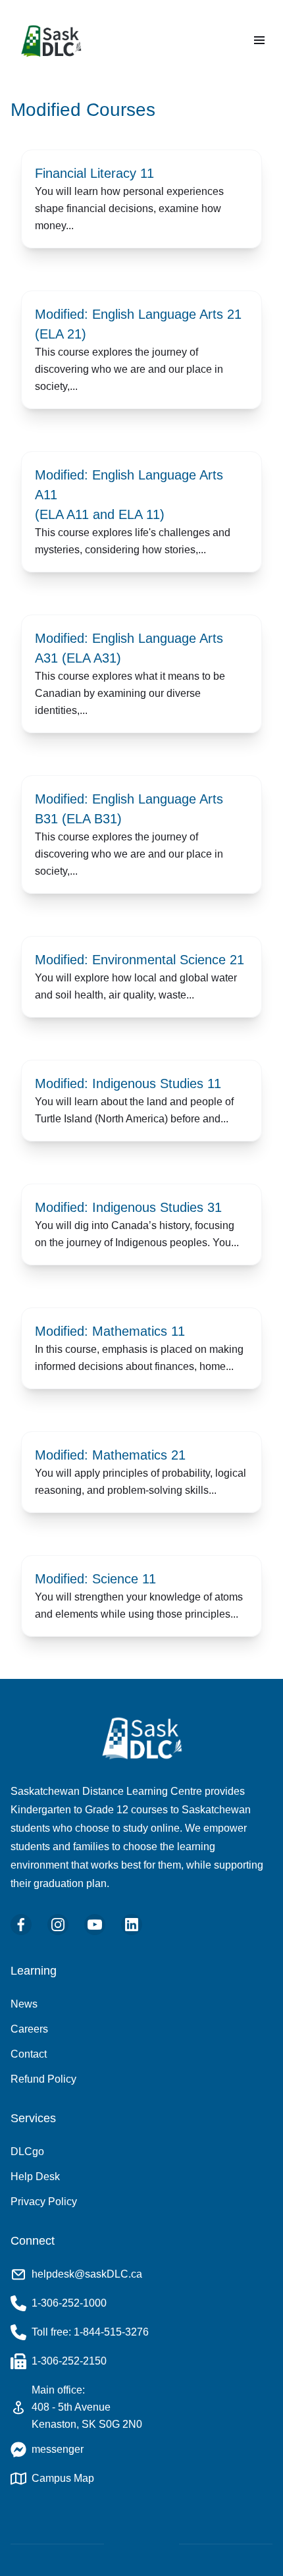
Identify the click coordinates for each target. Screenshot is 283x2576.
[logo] (53, 41)
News (24, 2004)
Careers (29, 2029)
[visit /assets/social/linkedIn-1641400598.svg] (132, 1925)
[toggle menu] (259, 40)
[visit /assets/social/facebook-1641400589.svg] (21, 1925)
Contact (29, 2054)
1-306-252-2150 (69, 2361)
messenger (58, 2449)
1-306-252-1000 (69, 2303)
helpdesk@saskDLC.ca (87, 2274)
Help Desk (35, 2177)
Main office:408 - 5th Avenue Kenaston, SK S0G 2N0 (87, 2407)
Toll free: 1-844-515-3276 (90, 2332)
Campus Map (63, 2478)
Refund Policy (43, 2079)
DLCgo (27, 2151)
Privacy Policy (44, 2202)
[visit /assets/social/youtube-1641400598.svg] (95, 1925)
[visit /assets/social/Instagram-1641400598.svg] (58, 1925)
